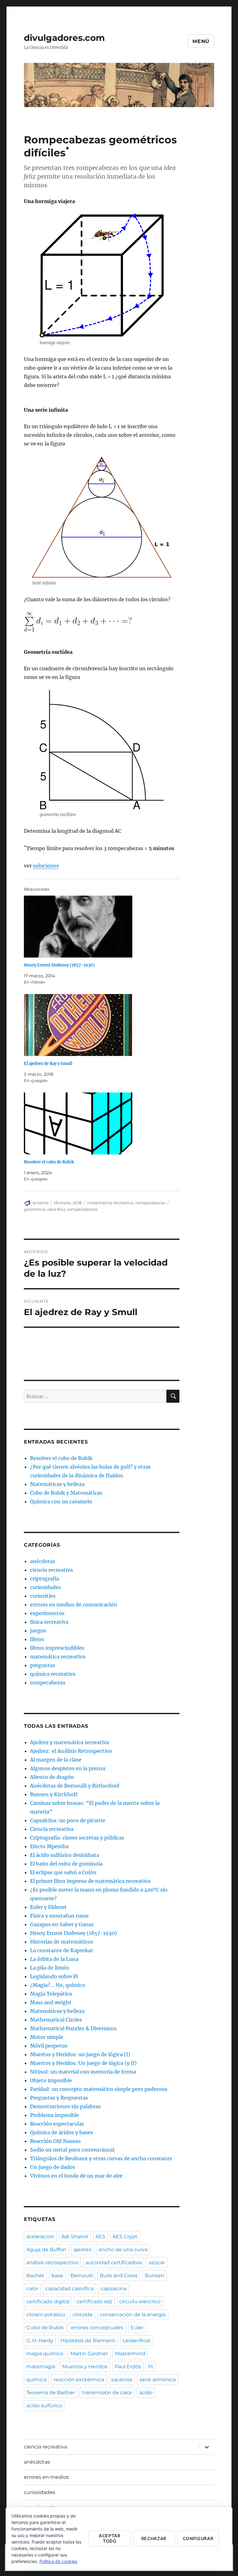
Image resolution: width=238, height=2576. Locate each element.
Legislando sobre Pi (54, 1976)
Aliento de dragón (52, 1777)
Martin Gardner (89, 2354)
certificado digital (48, 2302)
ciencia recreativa (51, 1570)
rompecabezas (150, 1203)
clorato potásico (46, 2315)
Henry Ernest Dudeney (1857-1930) (59, 965)
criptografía (44, 1579)
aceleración (40, 2237)
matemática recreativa (110, 1203)
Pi (150, 2367)
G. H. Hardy (40, 2341)
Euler (137, 2328)
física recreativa (49, 1622)
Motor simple (47, 2037)
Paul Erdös (128, 2367)
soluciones (46, 866)
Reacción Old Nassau (55, 2141)
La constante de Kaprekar (62, 1950)
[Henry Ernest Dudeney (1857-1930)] (105, 927)
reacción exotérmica (79, 2380)
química (36, 2380)
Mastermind (130, 2354)
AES (100, 2237)
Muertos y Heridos (85, 2367)
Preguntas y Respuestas (59, 2098)
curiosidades (45, 1587)
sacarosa (122, 2380)
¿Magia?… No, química (57, 1985)
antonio (40, 1203)
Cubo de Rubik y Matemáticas (66, 1493)
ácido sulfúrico (44, 2406)
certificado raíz (94, 2302)
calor (32, 2289)
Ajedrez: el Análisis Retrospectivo (71, 1751)
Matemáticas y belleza (57, 1484)
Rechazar (154, 2538)
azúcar (157, 2263)
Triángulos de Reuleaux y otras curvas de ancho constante (101, 2158)
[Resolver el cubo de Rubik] (105, 1123)
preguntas (43, 1665)
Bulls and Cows (119, 2276)
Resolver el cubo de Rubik (49, 1162)
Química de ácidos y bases (62, 2132)
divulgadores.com (64, 38)
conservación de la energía (133, 2315)
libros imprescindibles (57, 1648)
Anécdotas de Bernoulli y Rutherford (75, 1786)
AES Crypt (125, 2237)
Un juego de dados (53, 2167)
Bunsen (154, 2276)
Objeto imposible (51, 2080)
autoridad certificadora (114, 2263)
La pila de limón (50, 1968)
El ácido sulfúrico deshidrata (65, 1855)
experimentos (47, 1613)
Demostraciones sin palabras (65, 2106)
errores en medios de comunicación (74, 1605)
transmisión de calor (107, 2393)
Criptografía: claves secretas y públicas (77, 1838)
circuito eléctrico (140, 2302)
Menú (201, 41)
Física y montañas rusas (59, 1916)
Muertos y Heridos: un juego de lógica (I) (80, 2054)
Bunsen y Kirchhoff (54, 1794)
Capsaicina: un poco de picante (68, 1820)
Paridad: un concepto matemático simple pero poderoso (99, 2089)
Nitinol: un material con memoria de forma (83, 2072)
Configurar (198, 2538)
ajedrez (82, 2250)
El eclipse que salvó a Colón (63, 1872)
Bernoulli (82, 2276)
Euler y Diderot (48, 1907)
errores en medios (46, 2477)
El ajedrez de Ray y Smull (48, 1064)
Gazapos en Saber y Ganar (62, 1924)
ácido (146, 2393)
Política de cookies (58, 2561)
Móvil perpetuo (49, 2046)
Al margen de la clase (56, 1760)
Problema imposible (55, 2115)
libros (37, 1639)
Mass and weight (51, 2002)
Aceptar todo (110, 2538)
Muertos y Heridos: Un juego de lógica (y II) (83, 2063)
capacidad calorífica (69, 2289)
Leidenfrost (137, 2341)
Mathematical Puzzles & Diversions (73, 2028)
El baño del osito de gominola (66, 1864)
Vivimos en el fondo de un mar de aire (76, 2176)
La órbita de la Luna (54, 1959)
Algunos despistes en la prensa (68, 1768)
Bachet (35, 2276)
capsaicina (114, 2289)
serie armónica (158, 2380)
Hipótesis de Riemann (88, 2341)
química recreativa (53, 1674)
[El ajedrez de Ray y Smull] (105, 1025)
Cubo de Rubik (45, 2328)
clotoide (83, 2315)
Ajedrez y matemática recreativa (70, 1742)
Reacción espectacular (57, 2124)
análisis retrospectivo (52, 2263)
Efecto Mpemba (49, 1846)
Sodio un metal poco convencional (72, 2150)
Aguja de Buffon (46, 2250)
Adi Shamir (75, 2237)
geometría (35, 1209)
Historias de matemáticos (62, 1942)
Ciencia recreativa (52, 1829)
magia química (45, 2354)
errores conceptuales (97, 2328)
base (57, 2276)
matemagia (41, 2367)
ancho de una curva (123, 2250)
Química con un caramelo (61, 1501)
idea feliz (56, 1209)
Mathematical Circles (56, 2020)
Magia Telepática (51, 1994)
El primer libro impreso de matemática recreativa (90, 1881)
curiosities (43, 1596)
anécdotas (43, 1561)
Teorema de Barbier (51, 2393)
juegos (38, 1631)
